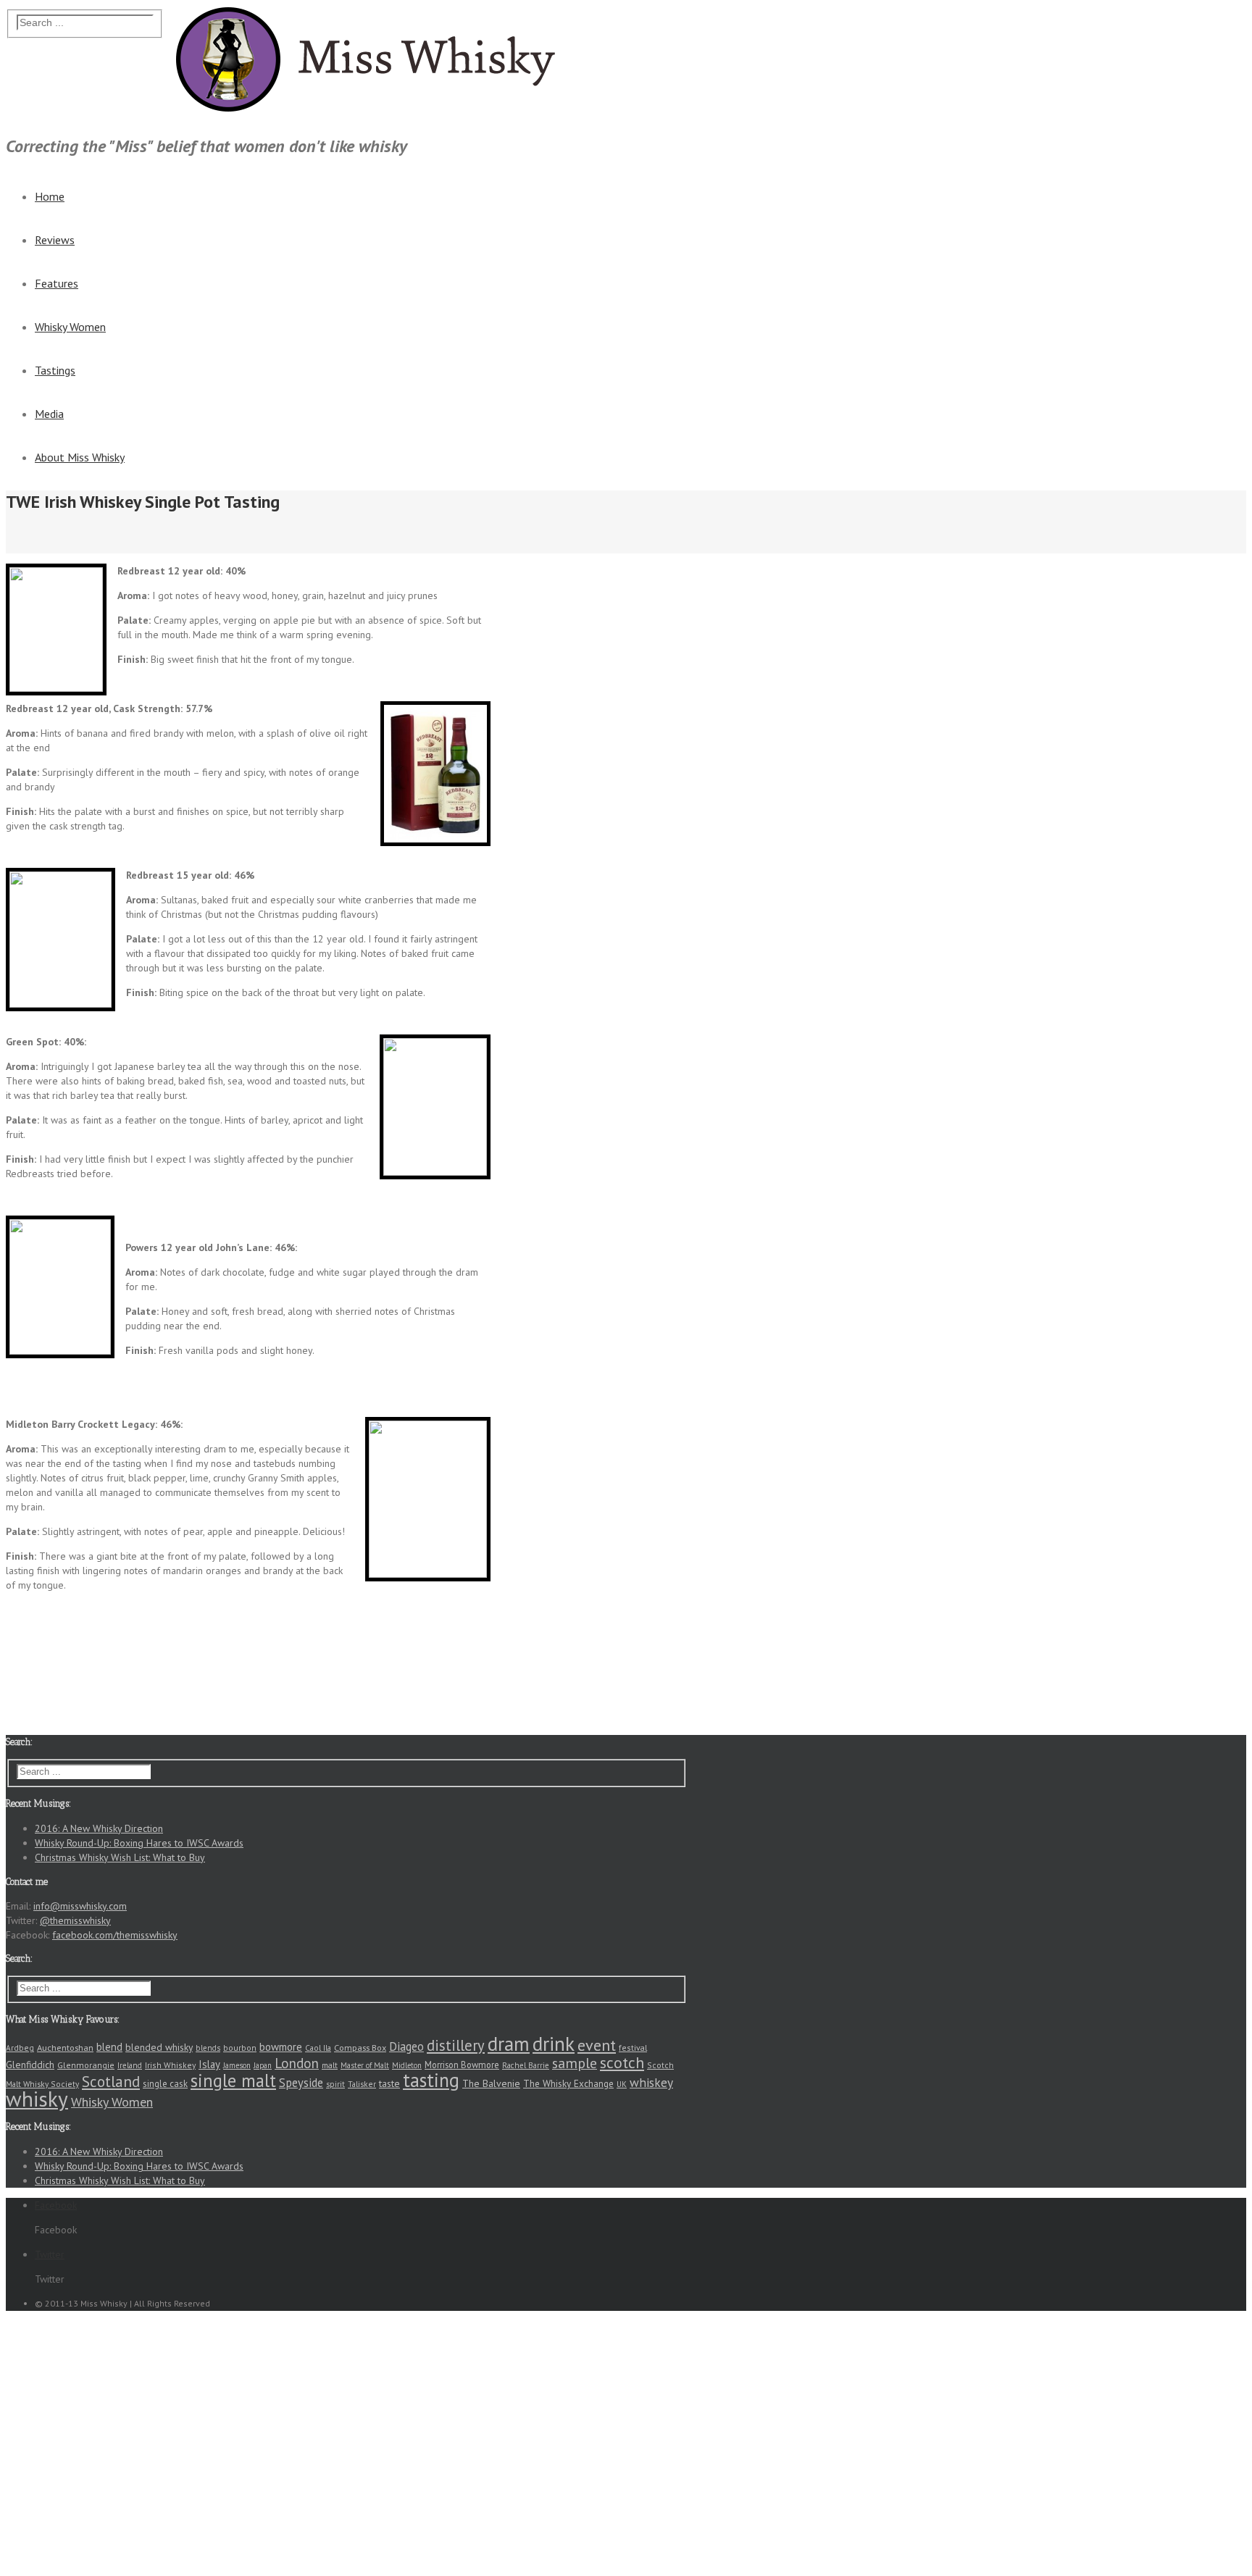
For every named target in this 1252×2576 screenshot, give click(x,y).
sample (575, 2063)
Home (50, 196)
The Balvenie (491, 2083)
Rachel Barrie (526, 2065)
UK (622, 2084)
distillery (456, 2045)
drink (554, 2044)
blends (208, 2048)
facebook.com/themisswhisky (115, 1935)
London (297, 2063)
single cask (165, 2084)
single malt (233, 2081)
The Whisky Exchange (568, 2083)
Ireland (130, 2065)
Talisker (362, 2084)
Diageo (406, 2046)
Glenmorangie (86, 2065)
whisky (37, 2099)
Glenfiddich (30, 2065)
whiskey (651, 2082)
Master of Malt (365, 2065)
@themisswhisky (75, 1920)
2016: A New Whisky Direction (99, 1828)
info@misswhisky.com (80, 1906)
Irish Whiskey (170, 2065)
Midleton (407, 2065)
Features (57, 283)
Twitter (1219, 72)
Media (49, 414)
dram (509, 2044)
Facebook (1225, 23)
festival (633, 2048)
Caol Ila (318, 2048)
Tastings (55, 370)
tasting (431, 2080)
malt (330, 2065)
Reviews (55, 240)
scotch (622, 2062)
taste (389, 2083)
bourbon (240, 2048)
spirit (335, 2084)
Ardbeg (20, 2048)
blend (109, 2047)
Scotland (111, 2081)
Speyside (301, 2083)
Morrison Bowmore (462, 2065)
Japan (263, 2065)
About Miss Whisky (80, 457)
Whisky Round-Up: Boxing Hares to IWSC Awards (139, 1843)
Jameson (237, 2065)
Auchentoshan (65, 2047)
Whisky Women (70, 327)
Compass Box (360, 2047)
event (597, 2045)
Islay (209, 2064)
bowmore (281, 2047)
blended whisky (159, 2047)
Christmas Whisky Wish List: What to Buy (120, 1857)
